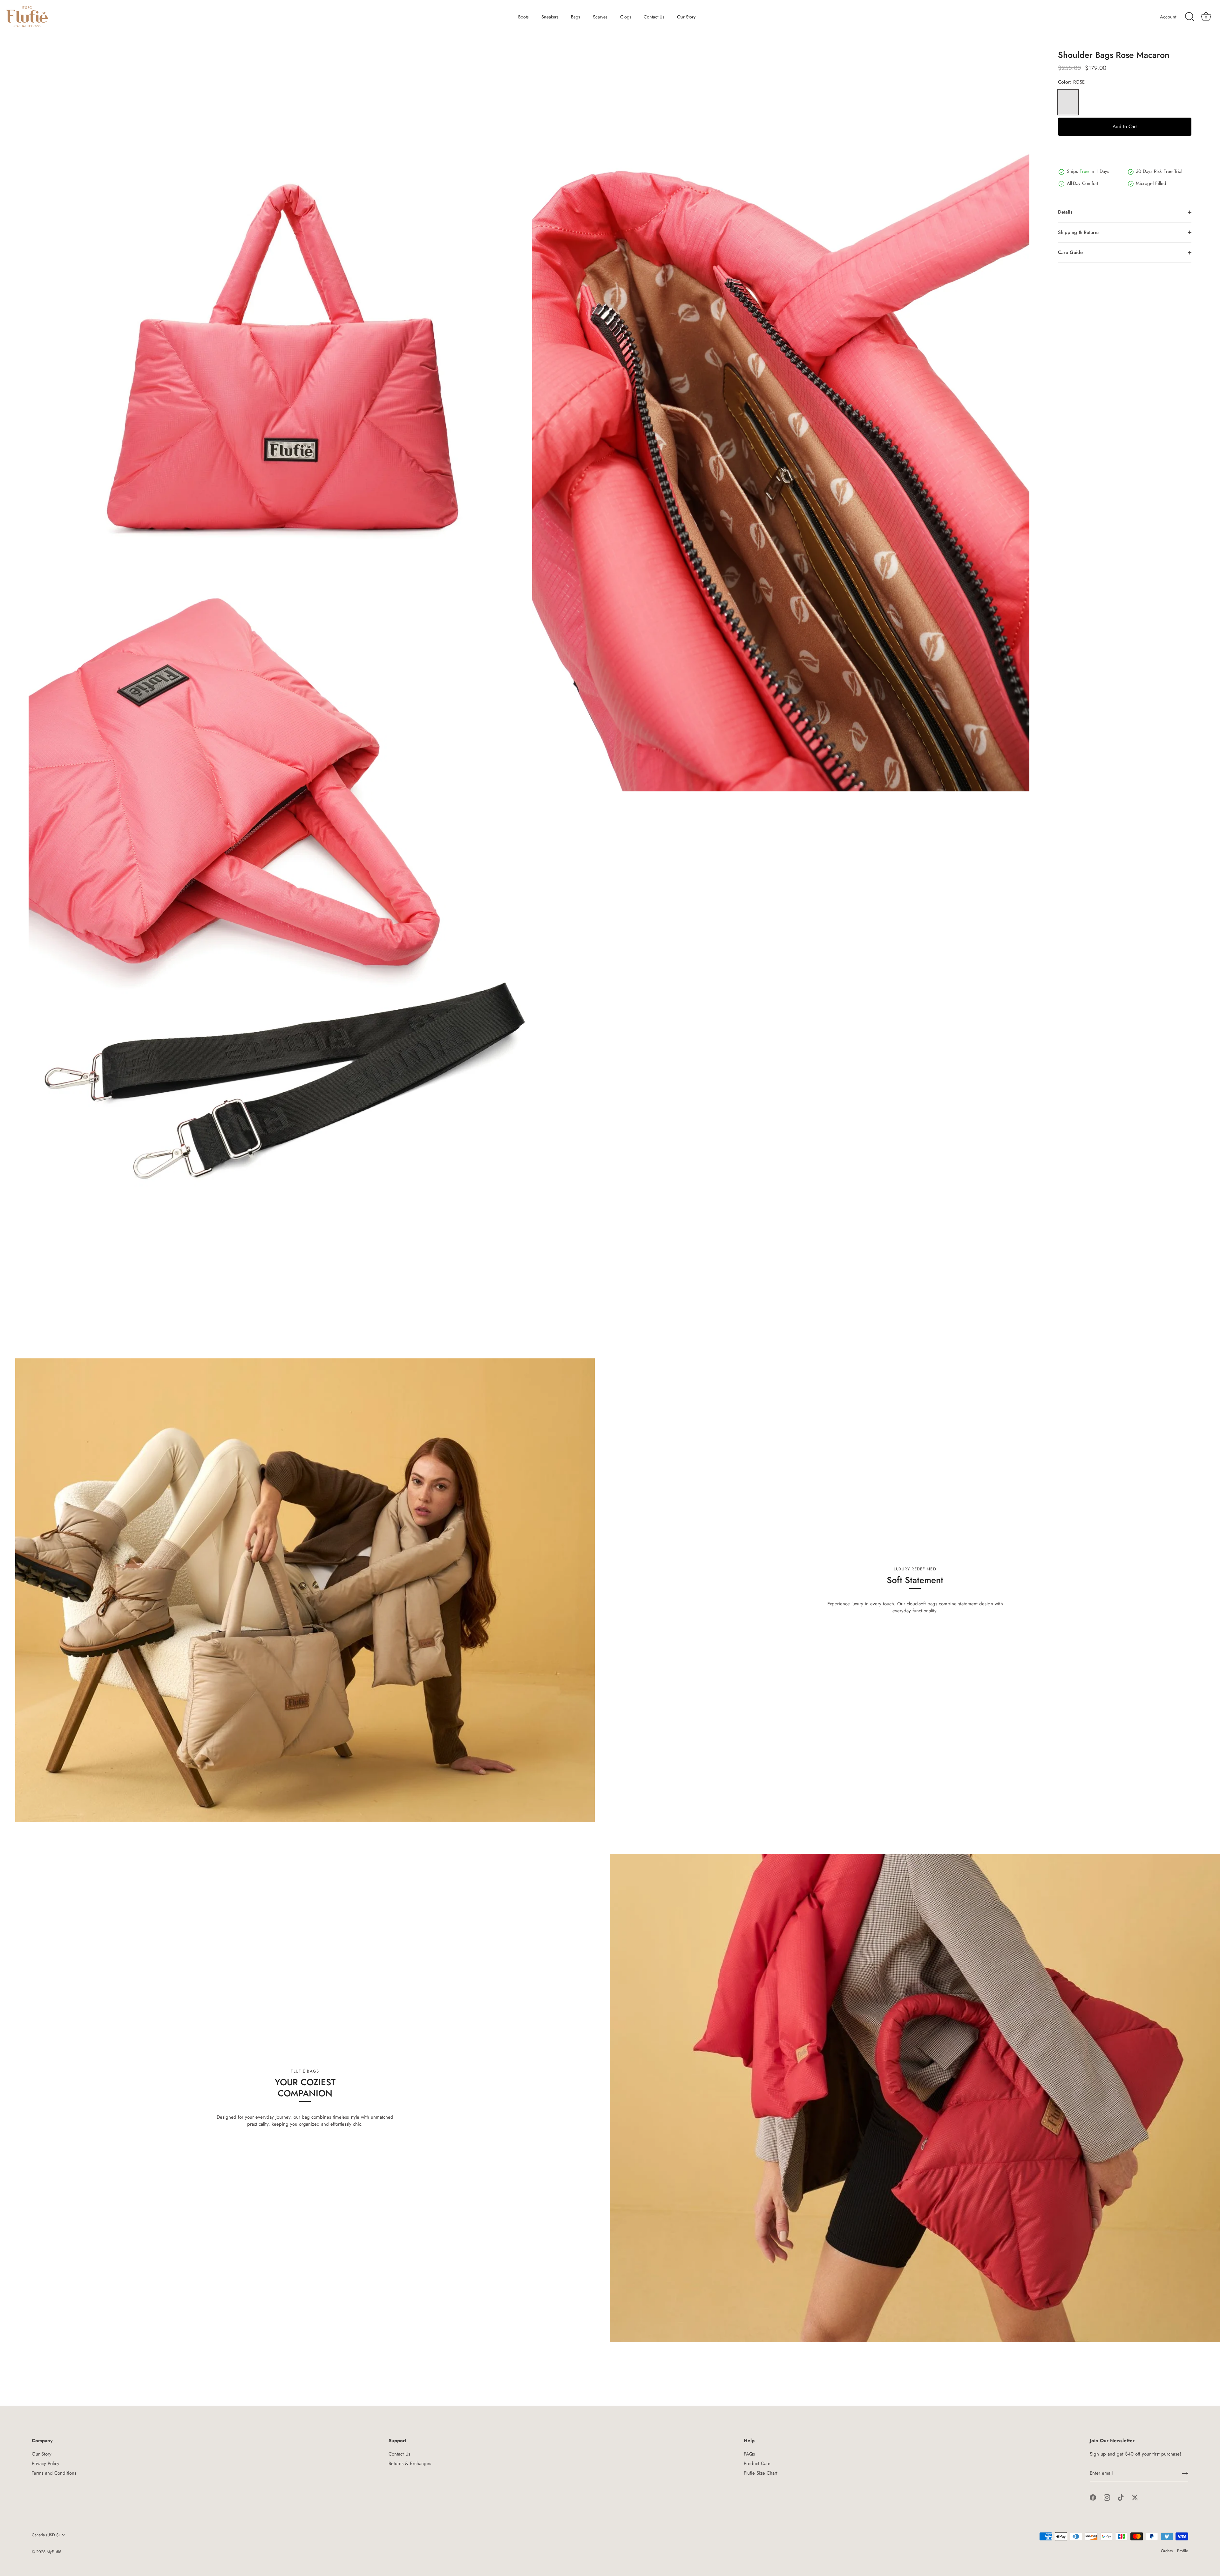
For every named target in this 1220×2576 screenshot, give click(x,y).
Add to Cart (1125, 126)
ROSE (1068, 102)
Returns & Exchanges (410, 2463)
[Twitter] (1135, 2497)
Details (1065, 212)
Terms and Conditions (54, 2473)
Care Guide (1070, 252)
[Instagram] (1107, 2497)
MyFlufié (54, 2552)
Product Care (757, 2463)
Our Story (686, 17)
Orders (1167, 2551)
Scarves (600, 17)
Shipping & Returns (1079, 232)
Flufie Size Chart (761, 2473)
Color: (1071, 82)
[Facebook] (1093, 2497)
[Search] (1189, 17)
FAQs (749, 2454)
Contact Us (654, 17)
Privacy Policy (46, 2463)
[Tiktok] (1121, 2497)
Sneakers (550, 17)
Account (1168, 17)
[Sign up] (1185, 2474)
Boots (523, 17)
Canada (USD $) (46, 2535)
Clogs (626, 17)
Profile (1183, 2551)
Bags (576, 17)
